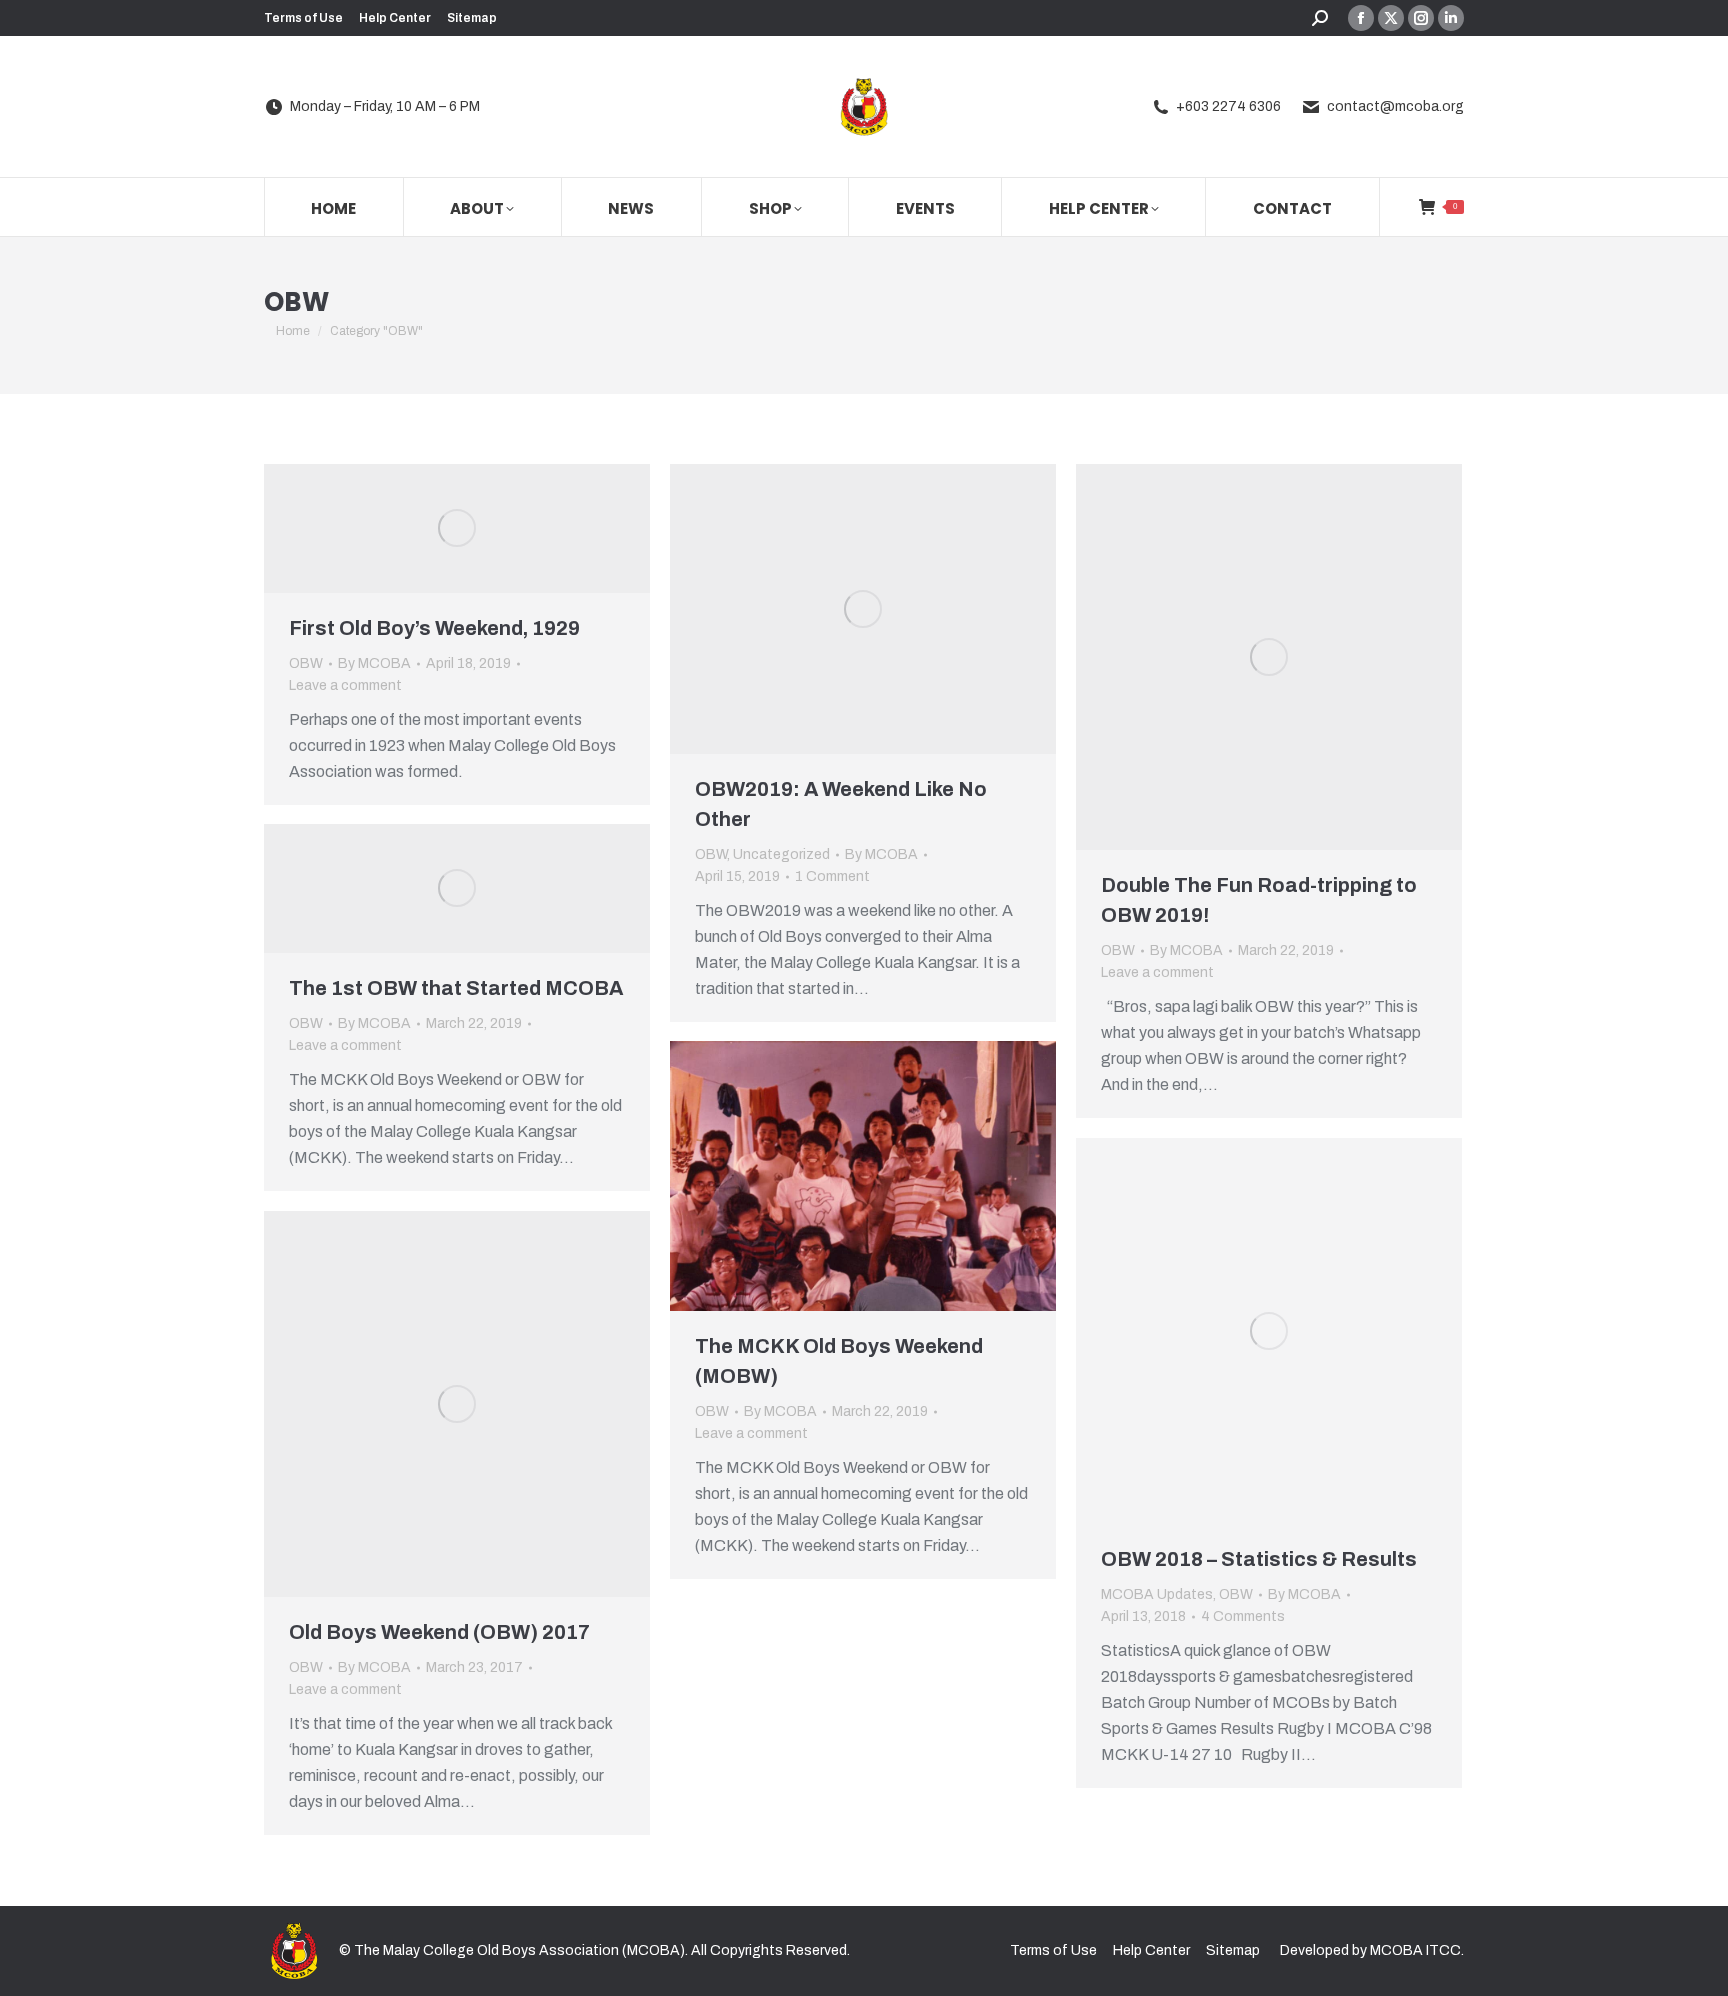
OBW (306, 663)
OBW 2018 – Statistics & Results (1259, 1559)
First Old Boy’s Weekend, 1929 (434, 628)
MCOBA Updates (1157, 1594)
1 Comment (832, 876)
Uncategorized (781, 854)
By (374, 663)
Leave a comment (345, 685)
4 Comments (1243, 1616)
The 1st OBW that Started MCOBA (456, 988)
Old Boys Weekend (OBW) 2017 (439, 1632)
